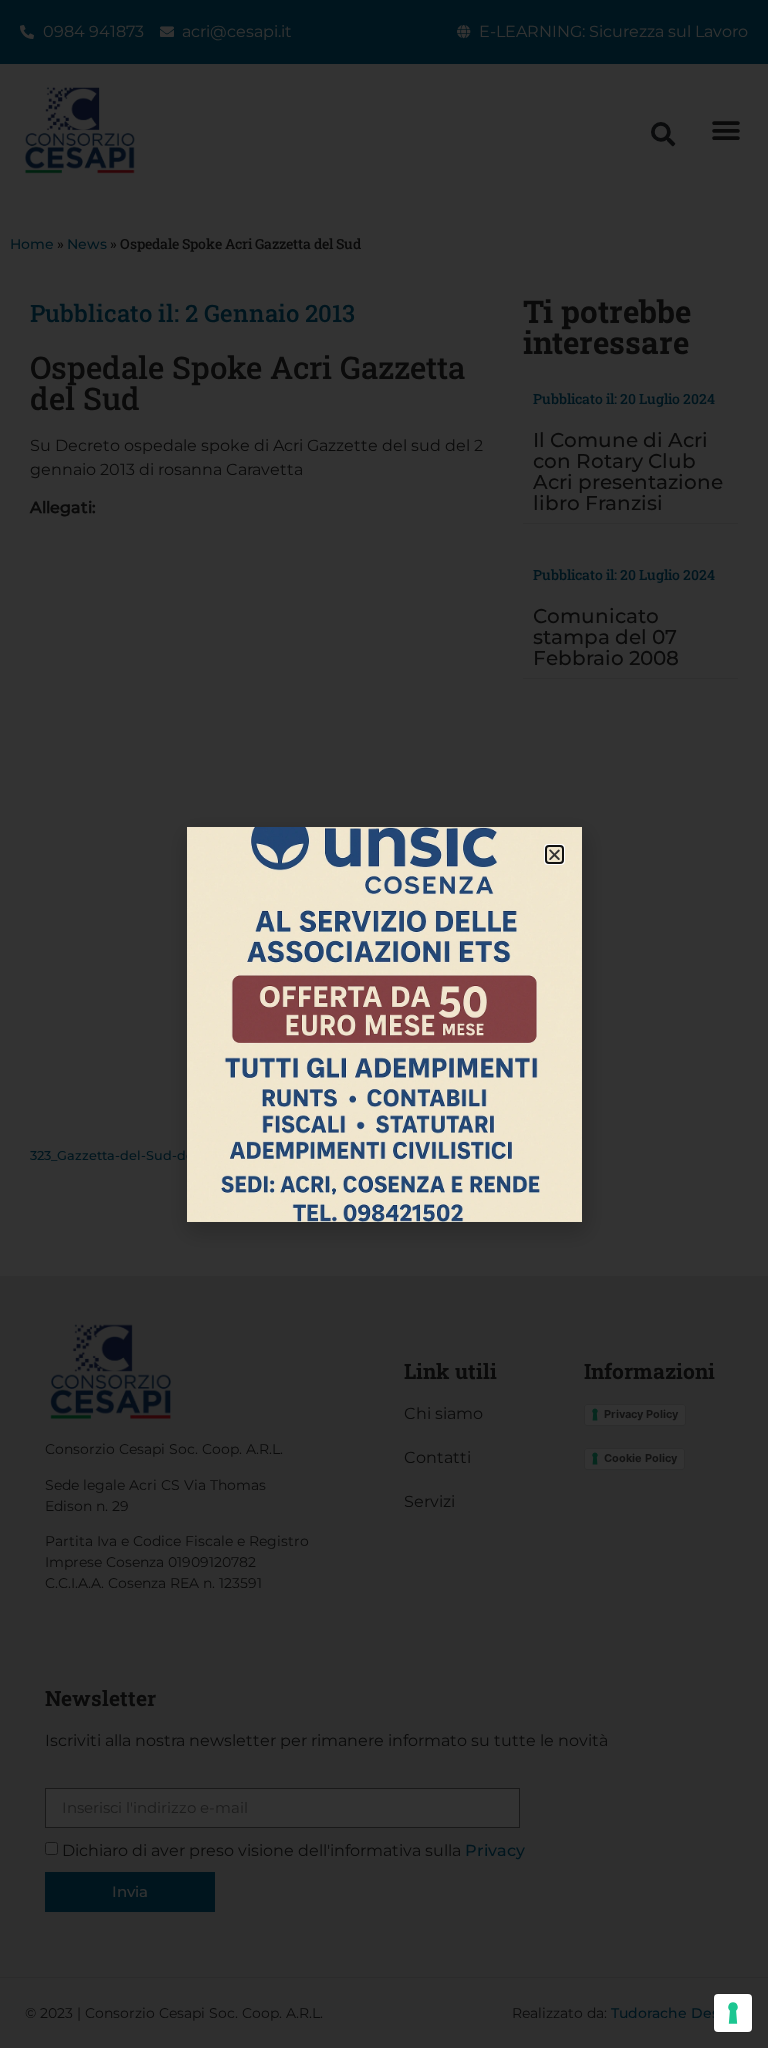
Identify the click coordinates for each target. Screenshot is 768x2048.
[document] (384, 1024)
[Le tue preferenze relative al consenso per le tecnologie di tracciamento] (733, 2013)
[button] (554, 854)
